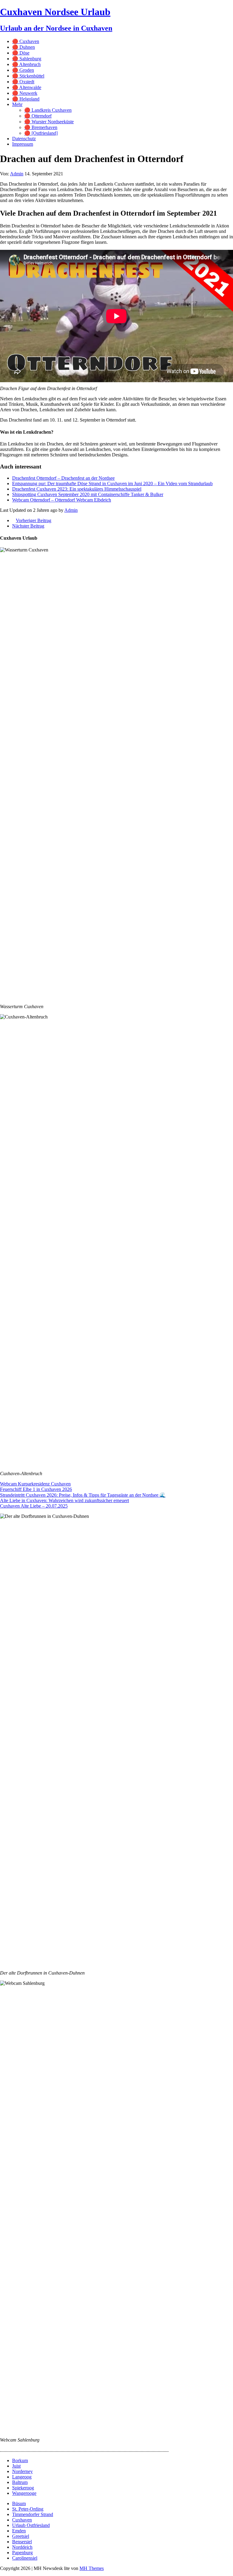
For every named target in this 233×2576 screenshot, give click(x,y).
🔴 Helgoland (26, 99)
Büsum (19, 2503)
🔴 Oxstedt (23, 82)
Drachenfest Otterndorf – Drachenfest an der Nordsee (63, 478)
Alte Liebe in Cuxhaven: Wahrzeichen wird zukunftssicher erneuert (64, 1500)
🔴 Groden (23, 70)
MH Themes (92, 2568)
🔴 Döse (21, 53)
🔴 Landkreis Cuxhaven (48, 110)
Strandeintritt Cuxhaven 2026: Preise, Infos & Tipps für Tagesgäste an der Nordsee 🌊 (83, 1495)
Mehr (17, 104)
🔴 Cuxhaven (26, 41)
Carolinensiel (25, 2558)
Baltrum (20, 2482)
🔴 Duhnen (24, 47)
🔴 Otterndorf (38, 116)
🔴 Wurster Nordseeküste (49, 122)
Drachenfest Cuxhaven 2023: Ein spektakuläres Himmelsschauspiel (77, 489)
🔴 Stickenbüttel (28, 76)
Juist (16, 2466)
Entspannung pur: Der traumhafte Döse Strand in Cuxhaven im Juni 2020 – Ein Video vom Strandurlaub (112, 483)
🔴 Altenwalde (27, 87)
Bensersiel (22, 2542)
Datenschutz (24, 139)
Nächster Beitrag (28, 526)
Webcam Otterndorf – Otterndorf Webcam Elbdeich (62, 500)
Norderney (22, 2471)
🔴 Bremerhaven (41, 127)
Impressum (23, 144)
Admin (17, 174)
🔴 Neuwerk (25, 93)
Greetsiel (21, 2536)
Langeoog (22, 2477)
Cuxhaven (22, 2520)
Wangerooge (24, 2493)
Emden (19, 2531)
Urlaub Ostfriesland (31, 2525)
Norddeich (22, 2547)
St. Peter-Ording (28, 2509)
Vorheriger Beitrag (34, 520)
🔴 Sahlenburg (27, 59)
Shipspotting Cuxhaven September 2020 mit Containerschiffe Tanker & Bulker (88, 494)
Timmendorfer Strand (33, 2514)
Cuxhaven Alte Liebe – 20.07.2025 (34, 1506)
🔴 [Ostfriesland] (41, 133)
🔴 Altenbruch (26, 64)
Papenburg (22, 2553)
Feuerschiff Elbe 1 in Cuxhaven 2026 (36, 1489)
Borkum (20, 2460)
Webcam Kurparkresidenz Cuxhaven (35, 1484)
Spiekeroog (23, 2488)
